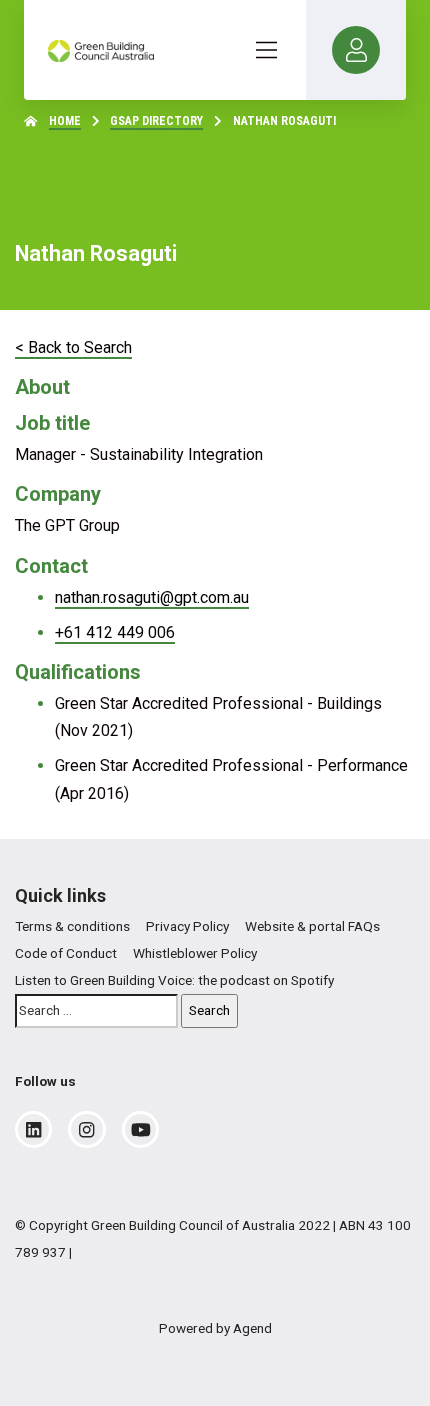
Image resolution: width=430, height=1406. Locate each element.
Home (65, 121)
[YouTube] (141, 1130)
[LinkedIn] (33, 1130)
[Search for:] (96, 1010)
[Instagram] (86, 1130)
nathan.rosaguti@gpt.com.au (152, 597)
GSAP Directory (156, 121)
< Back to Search (73, 347)
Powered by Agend (215, 1328)
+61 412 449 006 (115, 632)
